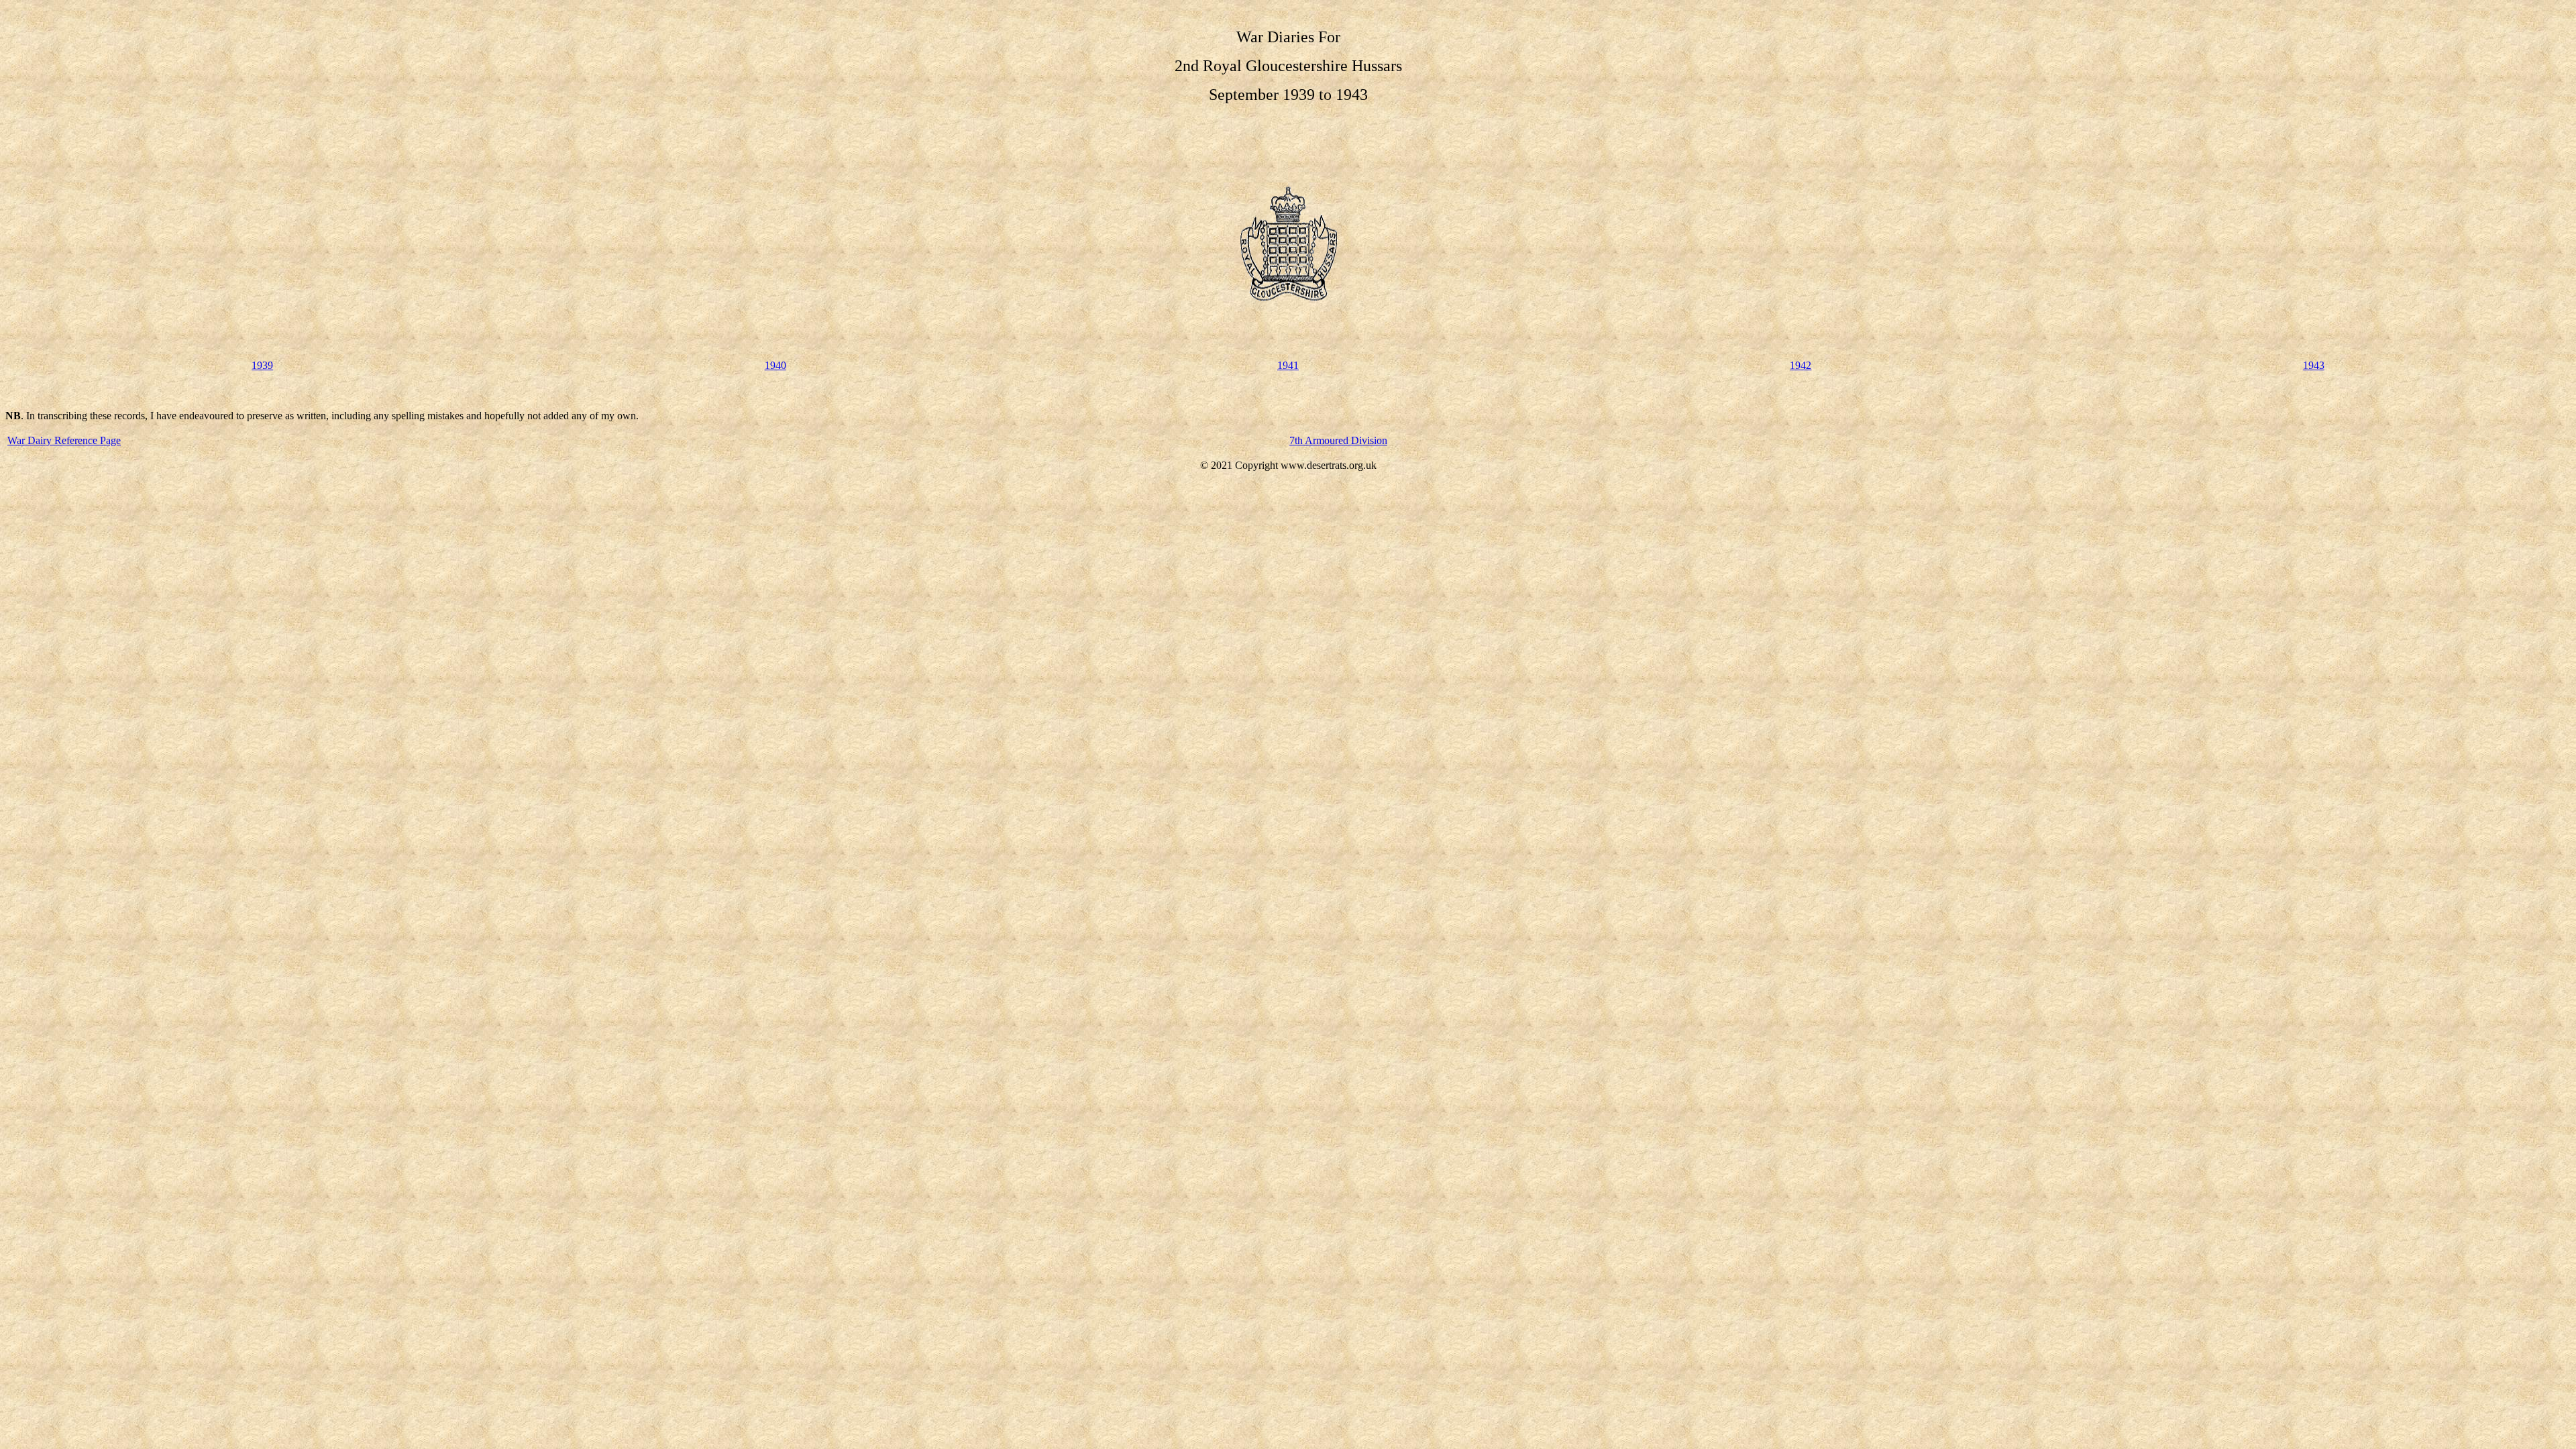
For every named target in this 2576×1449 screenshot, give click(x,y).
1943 (2314, 365)
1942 (1801, 365)
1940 (775, 365)
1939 (262, 365)
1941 (1288, 365)
